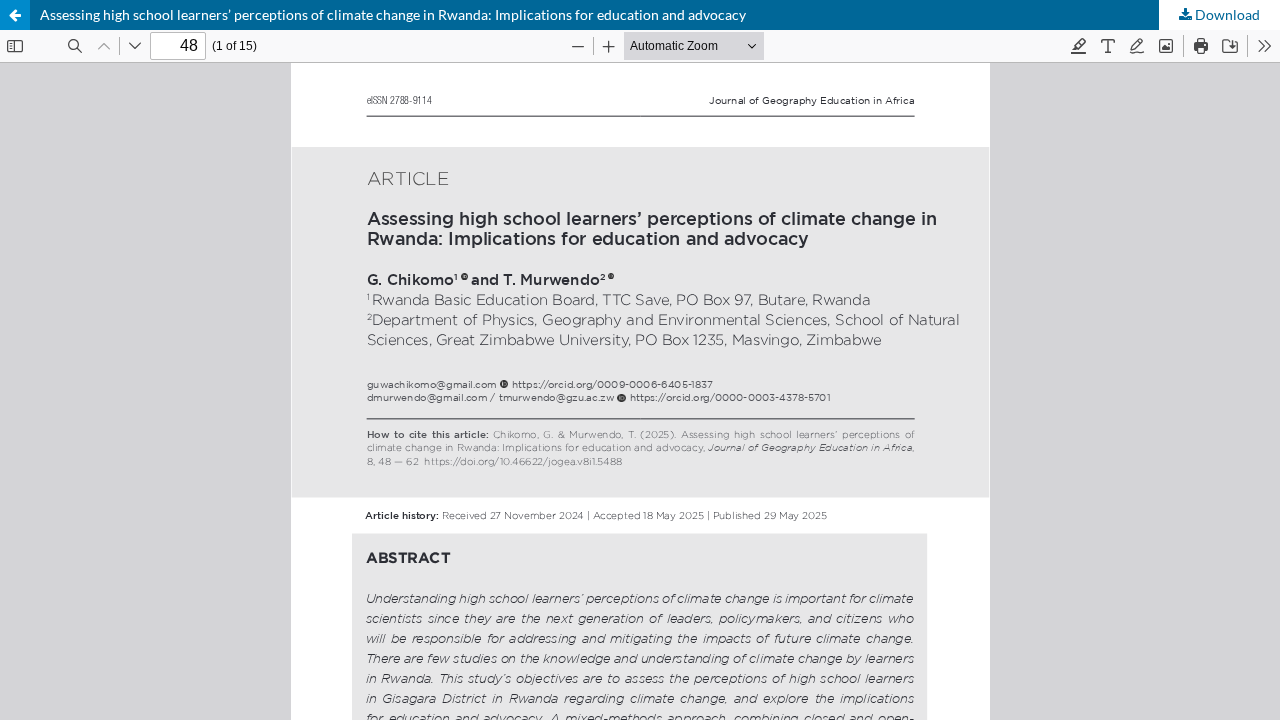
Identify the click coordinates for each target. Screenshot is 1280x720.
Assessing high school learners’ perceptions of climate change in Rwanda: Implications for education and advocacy (393, 14)
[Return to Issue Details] (15, 15)
